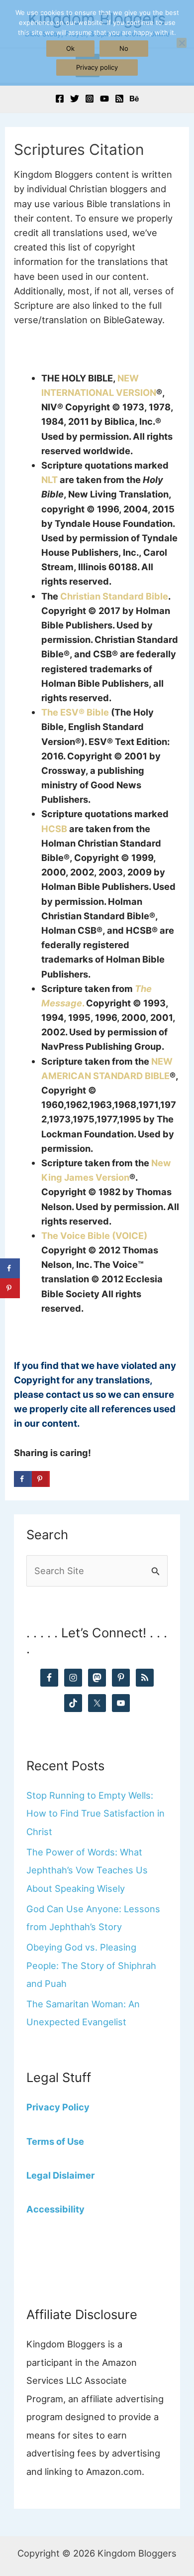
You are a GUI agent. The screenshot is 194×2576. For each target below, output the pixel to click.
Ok (70, 48)
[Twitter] (75, 99)
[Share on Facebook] (23, 1479)
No (124, 48)
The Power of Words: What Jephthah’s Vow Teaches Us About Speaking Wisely (87, 1870)
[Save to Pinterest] (41, 1479)
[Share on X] (59, 1479)
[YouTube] (104, 99)
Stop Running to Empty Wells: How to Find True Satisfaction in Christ (96, 1813)
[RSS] (119, 99)
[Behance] (134, 99)
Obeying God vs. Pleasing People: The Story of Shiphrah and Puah (91, 1965)
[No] (182, 43)
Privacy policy (97, 67)
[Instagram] (90, 99)
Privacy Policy (58, 2107)
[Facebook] (60, 99)
